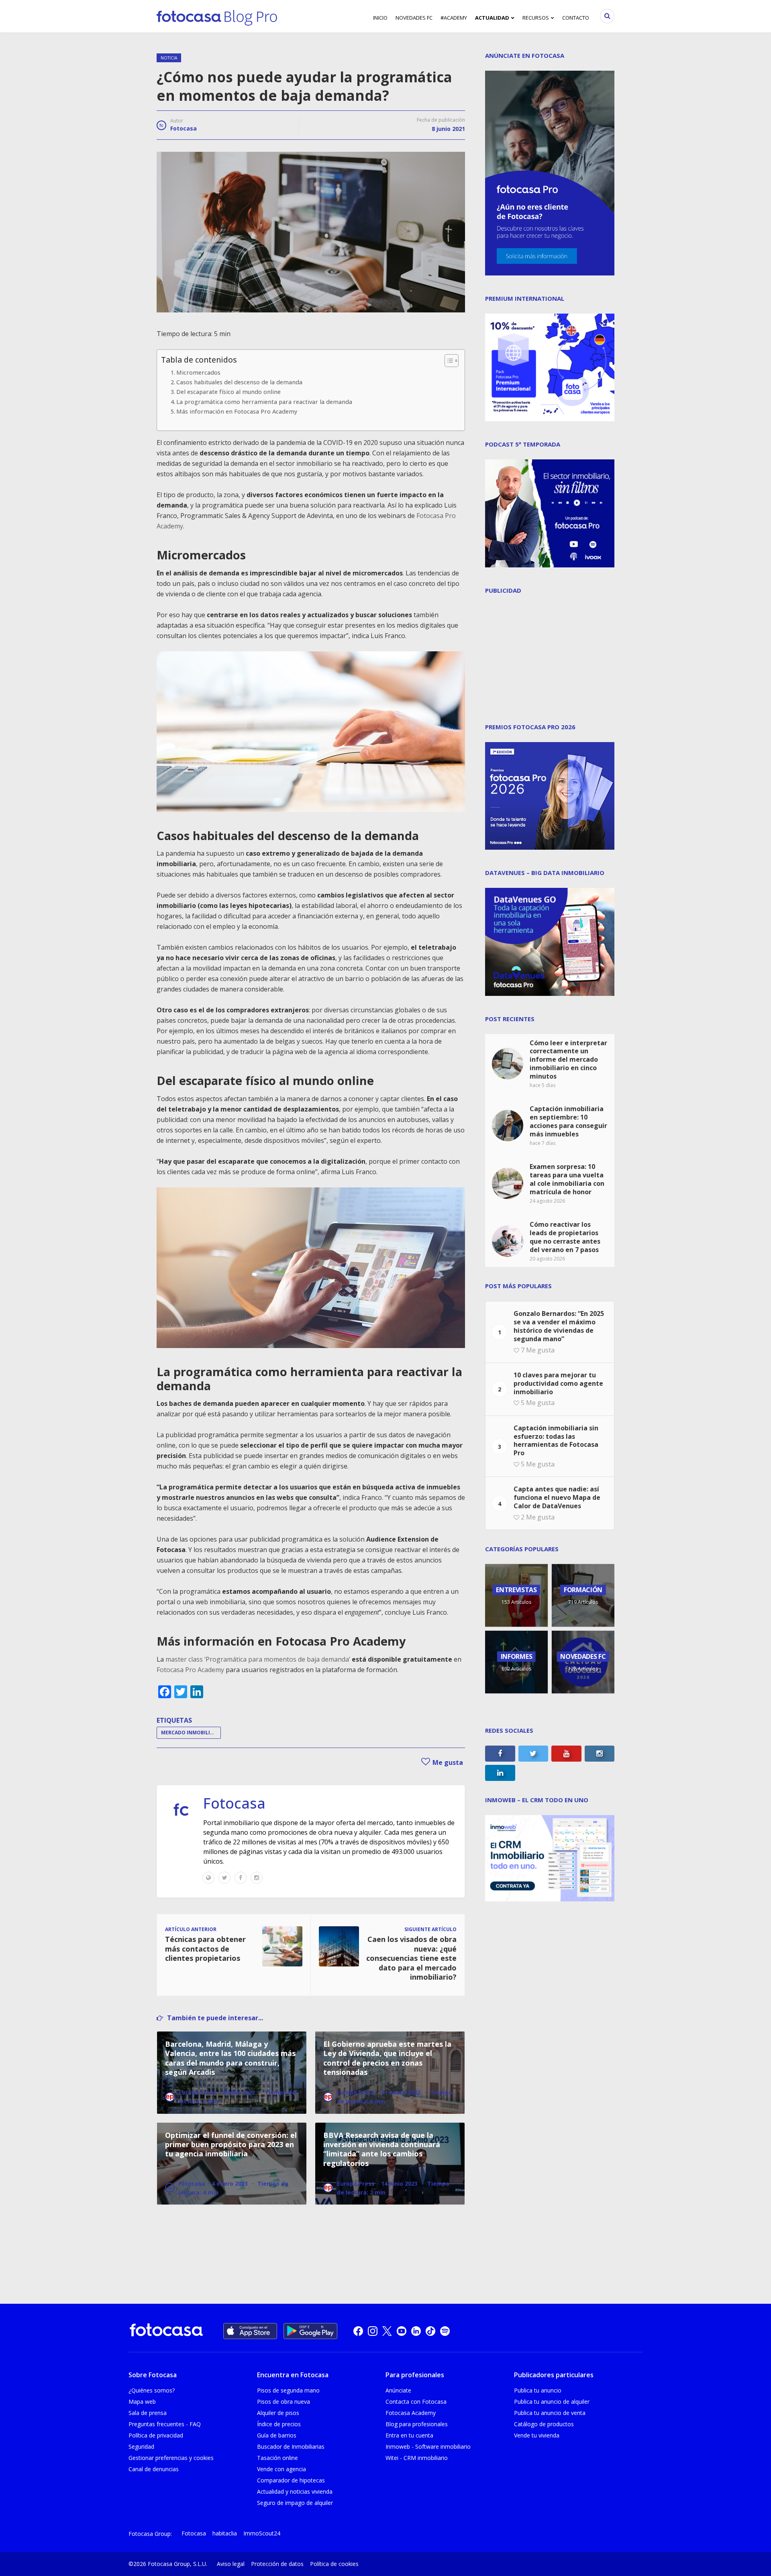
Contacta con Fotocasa (416, 2402)
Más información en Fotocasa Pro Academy (237, 411)
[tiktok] (430, 2331)
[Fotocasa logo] (166, 2331)
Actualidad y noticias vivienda (295, 2491)
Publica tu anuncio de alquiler (552, 2402)
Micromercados (198, 372)
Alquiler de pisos (278, 2413)
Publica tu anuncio (538, 2390)
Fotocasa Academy (411, 2413)
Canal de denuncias (154, 2469)
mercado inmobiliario (191, 1733)
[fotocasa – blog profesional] (217, 16)
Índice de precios (279, 2424)
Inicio (380, 18)
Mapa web (142, 2402)
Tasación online (277, 2458)
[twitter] (387, 2331)
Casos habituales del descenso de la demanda (239, 382)
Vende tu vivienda (537, 2435)
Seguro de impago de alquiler (295, 2503)
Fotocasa (184, 128)
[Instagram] (257, 1878)
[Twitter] (224, 1878)
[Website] (208, 1878)
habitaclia (225, 2533)
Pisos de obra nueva (284, 2402)
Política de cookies (334, 2564)
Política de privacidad (156, 2435)
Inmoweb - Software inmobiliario (428, 2446)
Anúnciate (398, 2390)
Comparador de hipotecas (291, 2480)
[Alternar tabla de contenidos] (448, 361)
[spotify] (445, 2331)
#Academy (454, 18)
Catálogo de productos (544, 2424)
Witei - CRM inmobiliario (417, 2458)
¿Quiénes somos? (152, 2390)
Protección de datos (277, 2564)
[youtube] (402, 2331)
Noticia (169, 58)
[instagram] (373, 2331)
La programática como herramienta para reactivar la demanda (264, 402)
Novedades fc (414, 18)
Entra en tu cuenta (409, 2435)
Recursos (536, 18)
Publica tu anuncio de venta (550, 2413)
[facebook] (358, 2331)
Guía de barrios (277, 2435)
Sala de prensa (148, 2413)
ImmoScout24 (262, 2533)
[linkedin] (416, 2331)
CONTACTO (576, 18)
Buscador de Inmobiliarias (291, 2446)
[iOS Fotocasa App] (250, 2331)
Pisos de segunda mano (288, 2390)
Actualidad (492, 18)
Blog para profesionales (417, 2424)
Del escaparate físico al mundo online (228, 392)
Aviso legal (231, 2564)
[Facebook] (241, 1878)
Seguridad (141, 2446)
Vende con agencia (281, 2469)
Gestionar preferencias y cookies (171, 2458)
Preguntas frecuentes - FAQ (165, 2424)
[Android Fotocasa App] (310, 2331)
